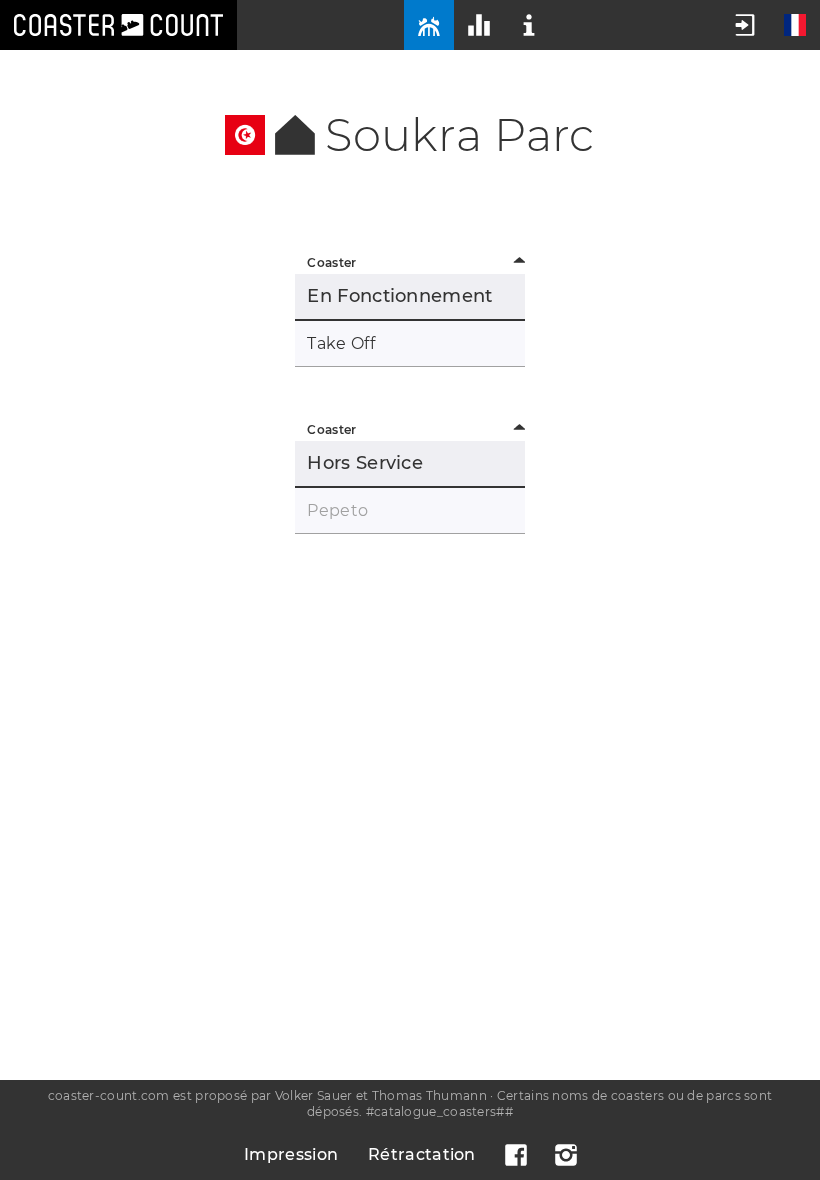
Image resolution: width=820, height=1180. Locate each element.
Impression (291, 1154)
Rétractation (422, 1154)
